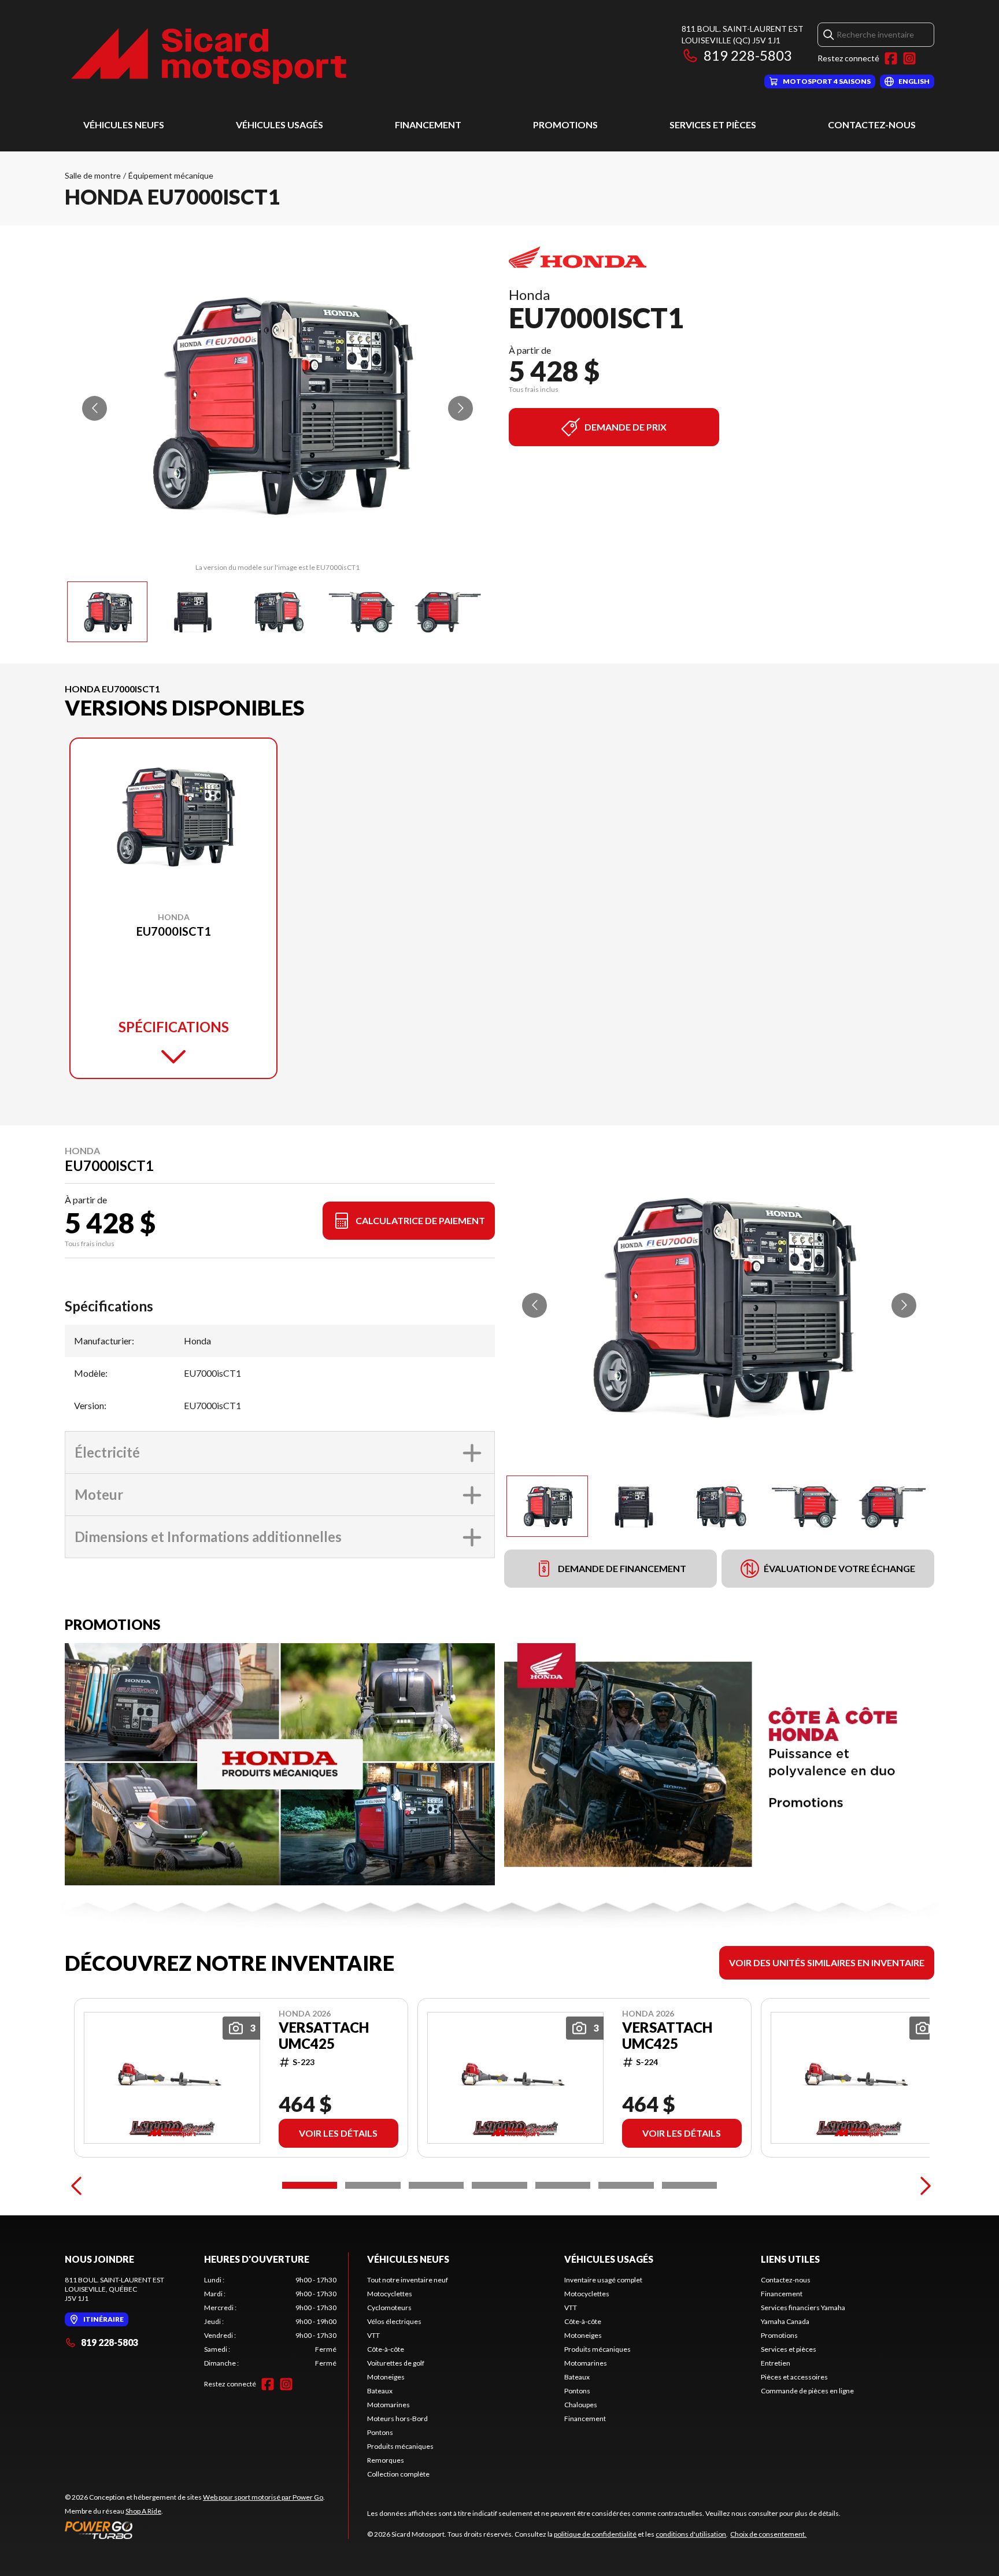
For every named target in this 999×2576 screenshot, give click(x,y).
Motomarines (388, 2405)
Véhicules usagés (280, 125)
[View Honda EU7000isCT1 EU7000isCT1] (107, 612)
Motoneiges (386, 2377)
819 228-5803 (748, 55)
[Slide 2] (373, 2185)
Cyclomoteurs (389, 2308)
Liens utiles (790, 2259)
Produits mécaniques (400, 2446)
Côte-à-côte (386, 2349)
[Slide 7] (689, 2185)
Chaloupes (581, 2405)
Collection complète (398, 2474)
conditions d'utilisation (691, 2534)
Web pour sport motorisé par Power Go (263, 2497)
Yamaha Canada (785, 2321)
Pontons (380, 2432)
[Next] (923, 2185)
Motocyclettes (390, 2294)
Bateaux (380, 2391)
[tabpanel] (270, 2322)
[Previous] (76, 2185)
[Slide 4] (499, 2185)
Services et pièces (713, 125)
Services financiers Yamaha (803, 2308)
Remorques (386, 2460)
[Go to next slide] (460, 408)
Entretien (776, 2363)
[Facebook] (891, 58)
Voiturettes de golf (396, 2363)
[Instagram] (909, 58)
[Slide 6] (626, 2185)
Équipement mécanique (171, 175)
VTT (373, 2335)
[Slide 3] (436, 2185)
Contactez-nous (872, 125)
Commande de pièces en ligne (807, 2391)
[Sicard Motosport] (209, 56)
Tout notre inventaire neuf (408, 2280)
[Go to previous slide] (95, 408)
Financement (428, 125)
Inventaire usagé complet (603, 2280)
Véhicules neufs (124, 125)
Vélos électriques (394, 2321)
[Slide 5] (563, 2185)
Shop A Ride (143, 2511)
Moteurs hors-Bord (397, 2419)
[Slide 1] (310, 2185)
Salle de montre (93, 175)
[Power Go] (195, 2530)
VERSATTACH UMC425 (324, 2036)
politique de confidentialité (595, 2534)
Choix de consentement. (768, 2534)
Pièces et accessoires (794, 2377)
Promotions (565, 125)
